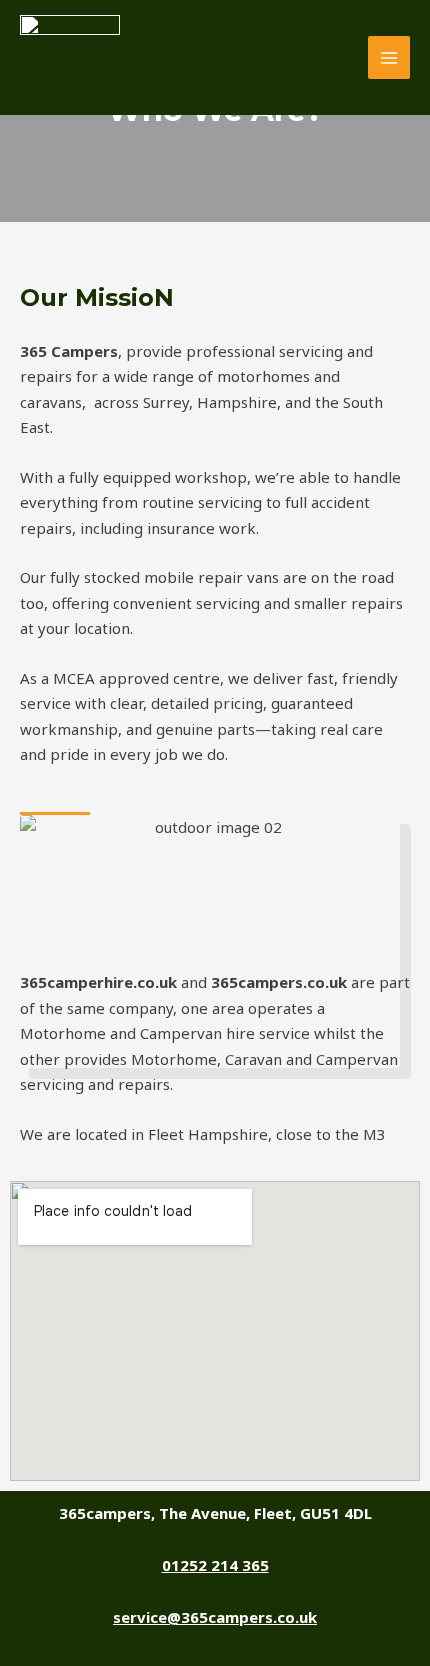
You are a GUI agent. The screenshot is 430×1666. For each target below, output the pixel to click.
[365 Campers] (70, 57)
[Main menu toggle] (389, 57)
